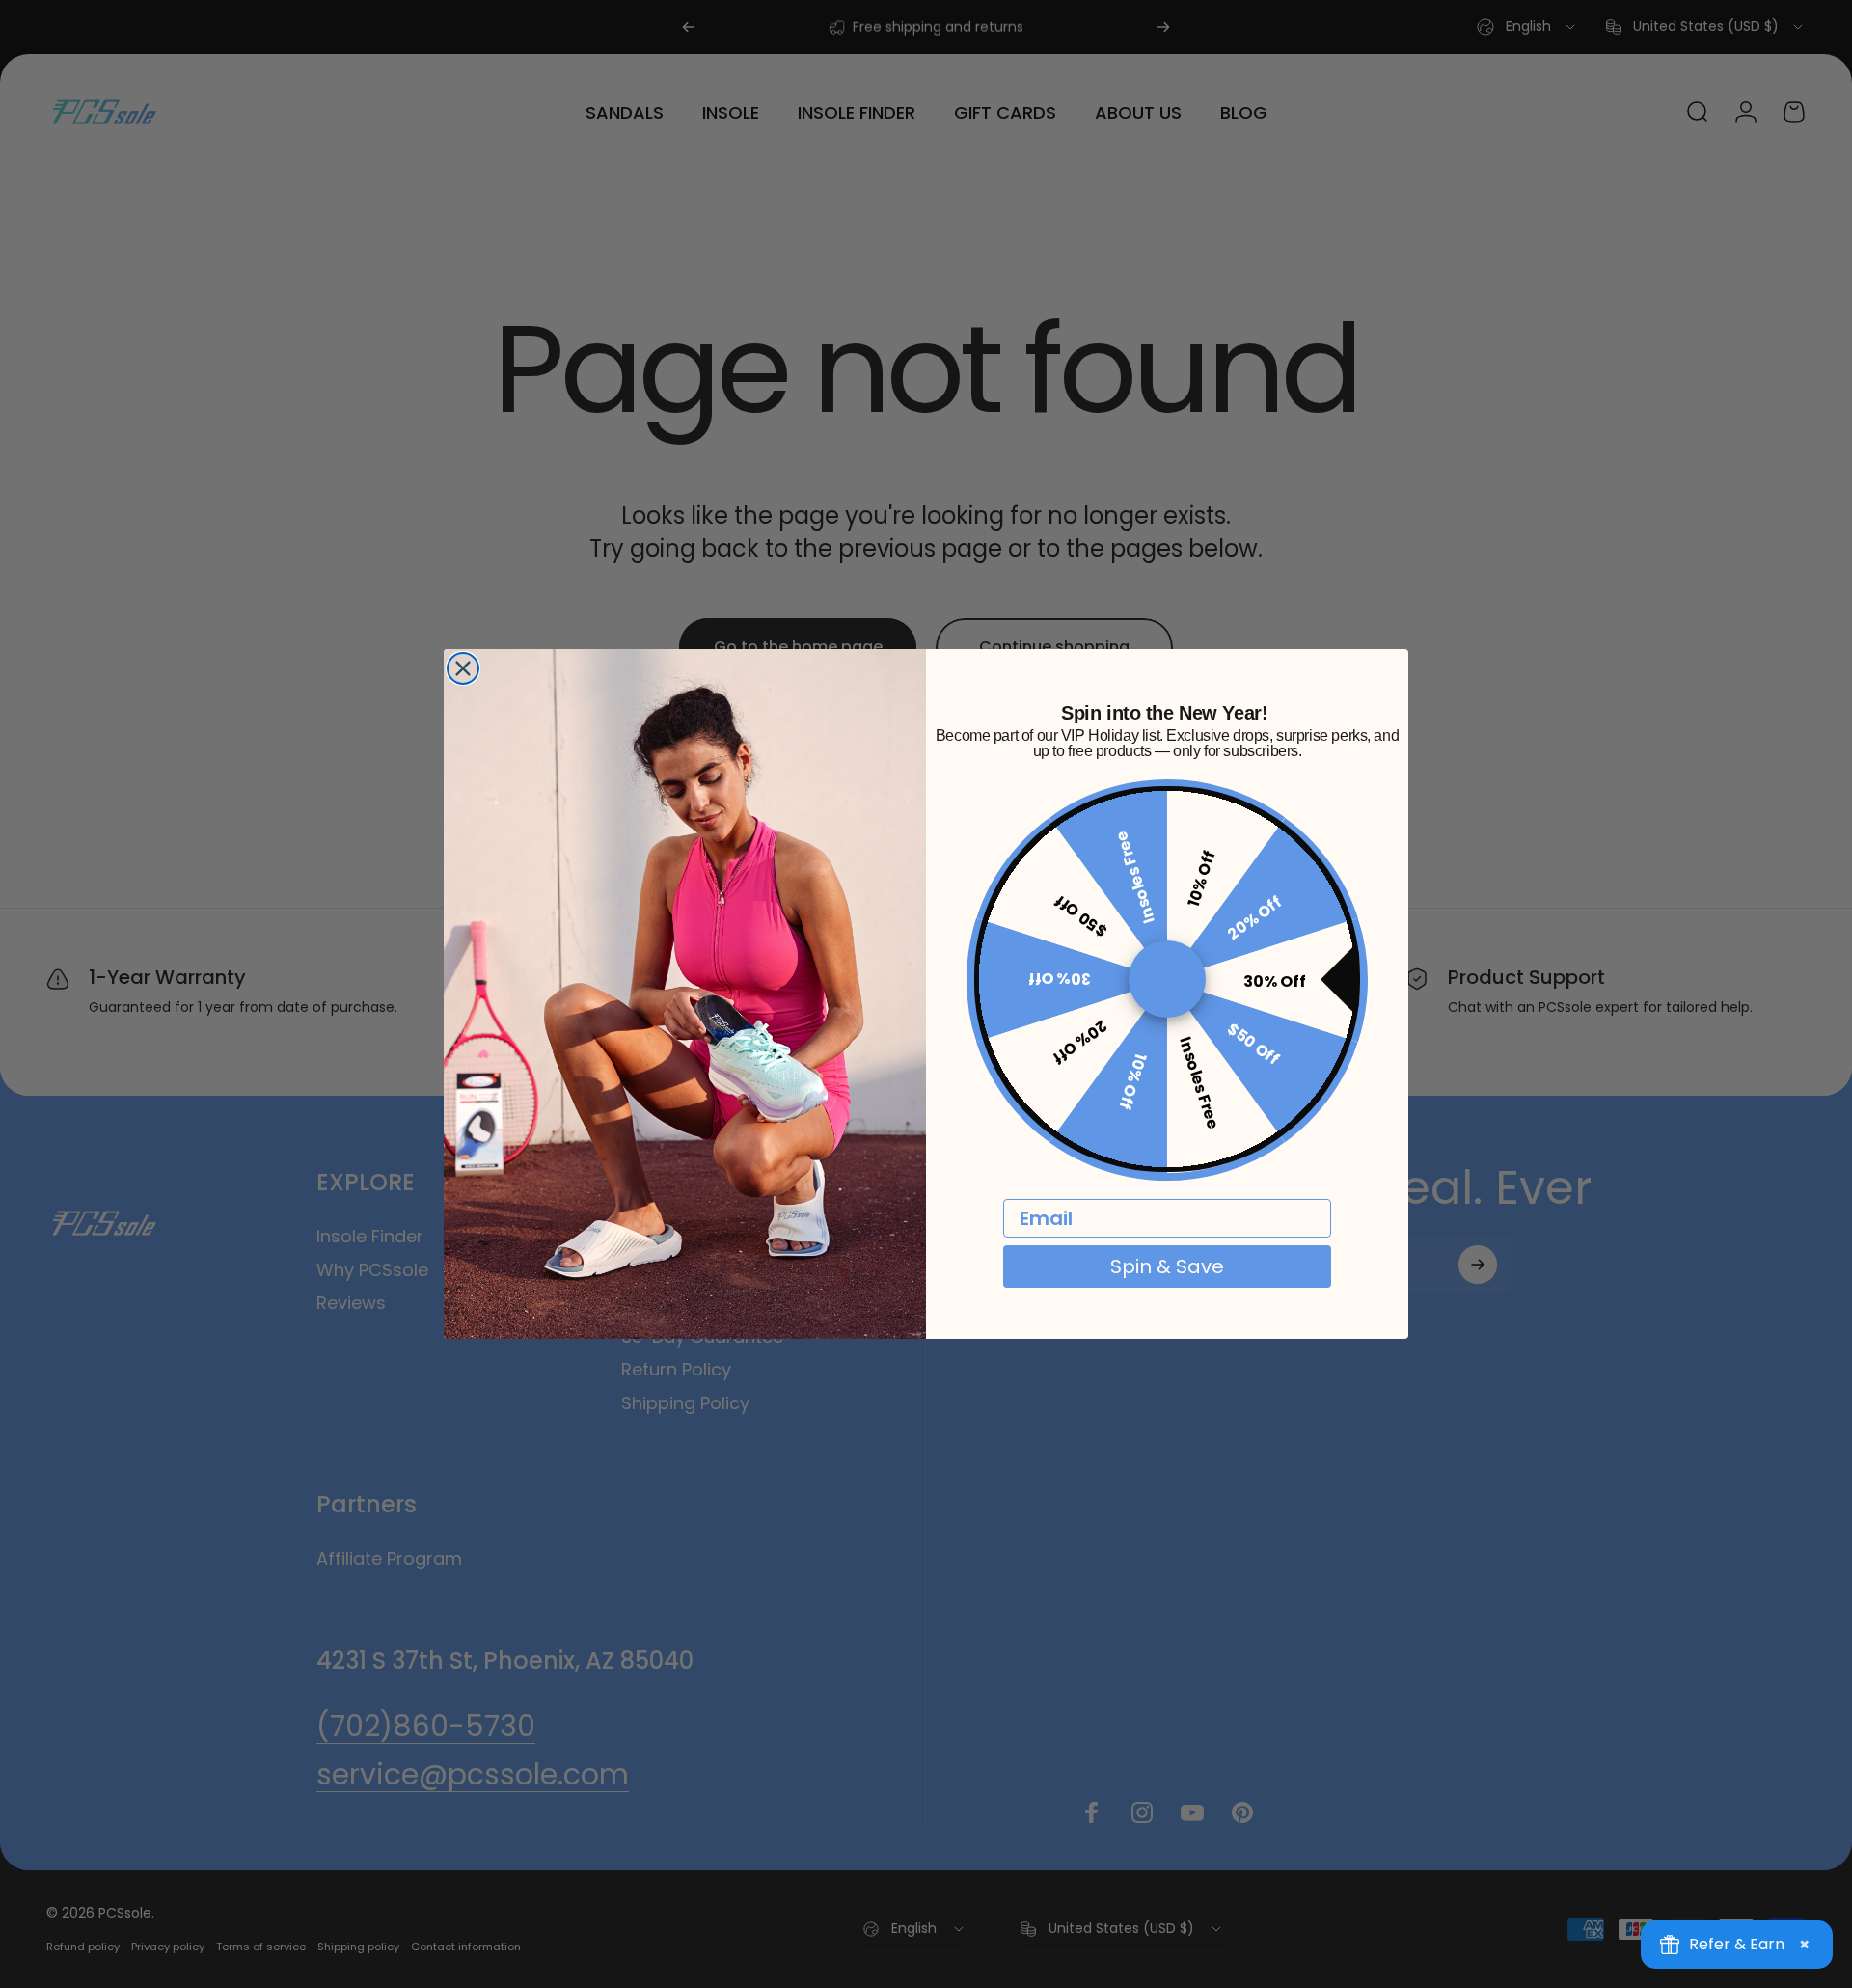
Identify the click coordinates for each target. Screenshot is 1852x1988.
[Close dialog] (463, 668)
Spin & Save (1167, 1267)
